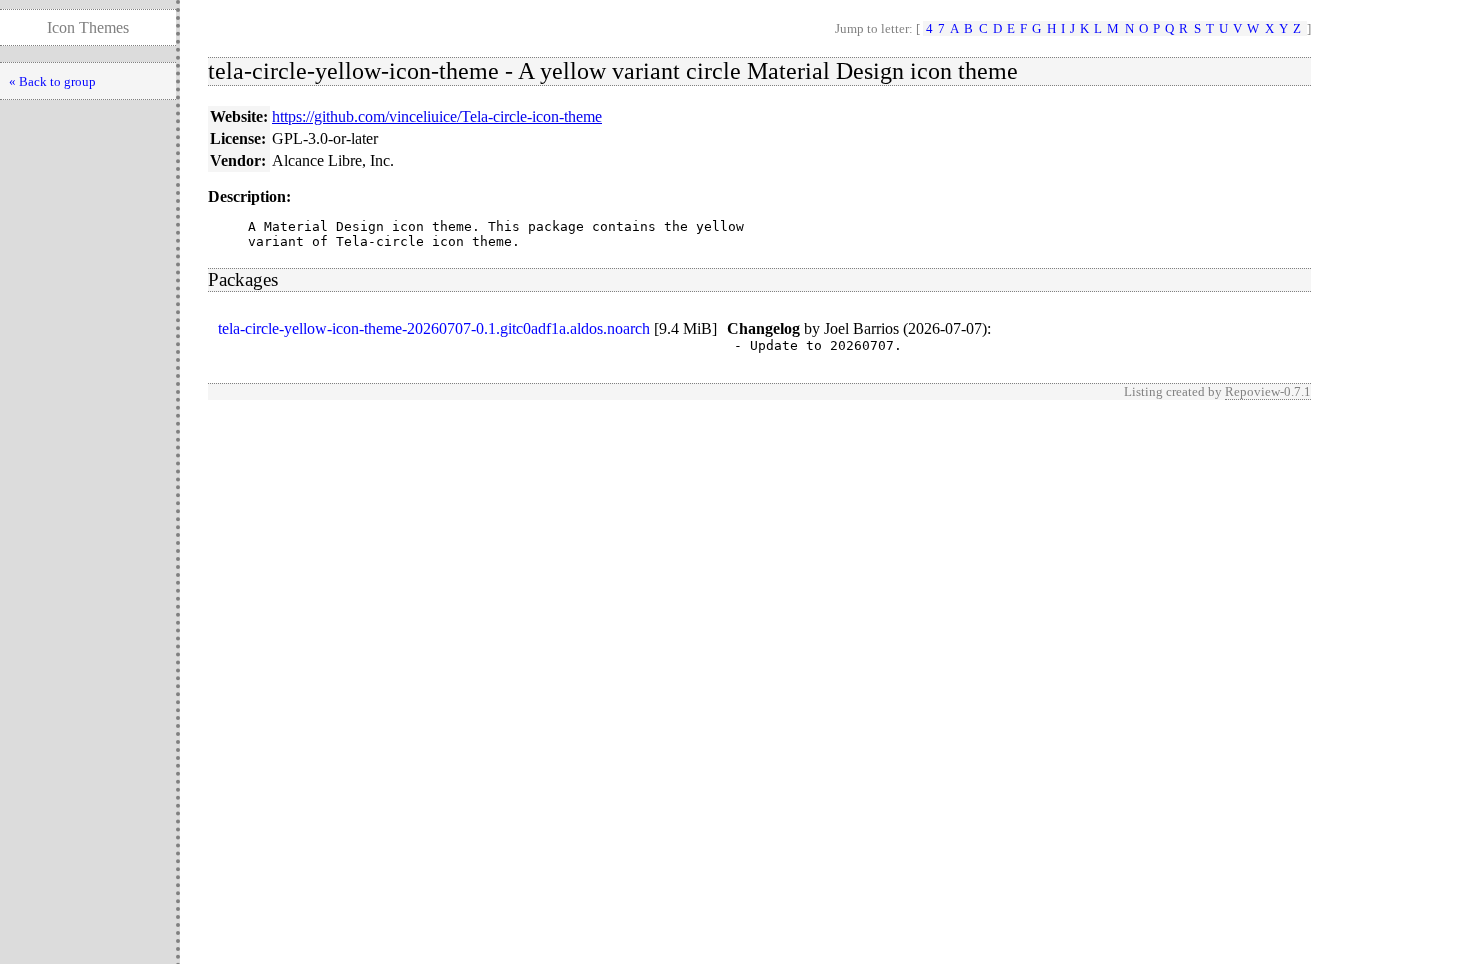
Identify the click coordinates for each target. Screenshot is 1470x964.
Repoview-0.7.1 (1268, 391)
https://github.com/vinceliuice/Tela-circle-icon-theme (437, 116)
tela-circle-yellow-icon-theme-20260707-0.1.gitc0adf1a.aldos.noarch (434, 328)
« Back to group (52, 81)
